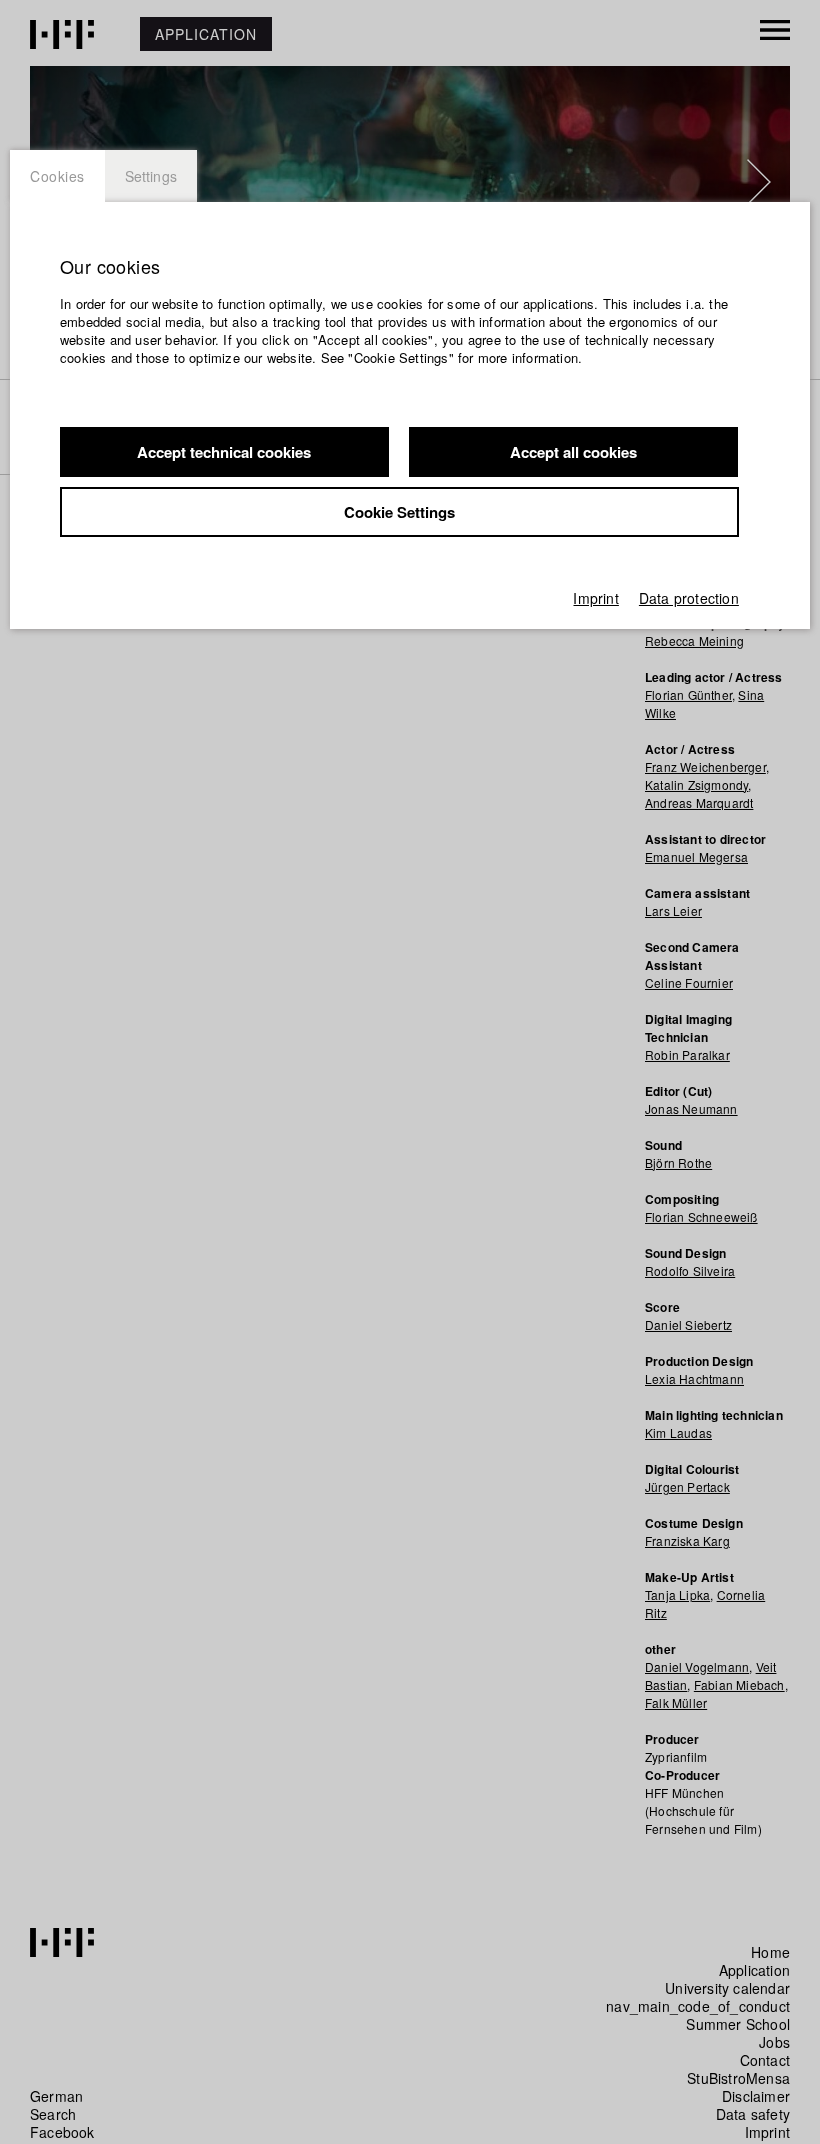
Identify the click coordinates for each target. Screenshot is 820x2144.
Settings (151, 176)
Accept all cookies (573, 452)
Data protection (689, 598)
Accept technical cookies (224, 452)
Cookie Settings (399, 512)
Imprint (595, 598)
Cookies (57, 176)
